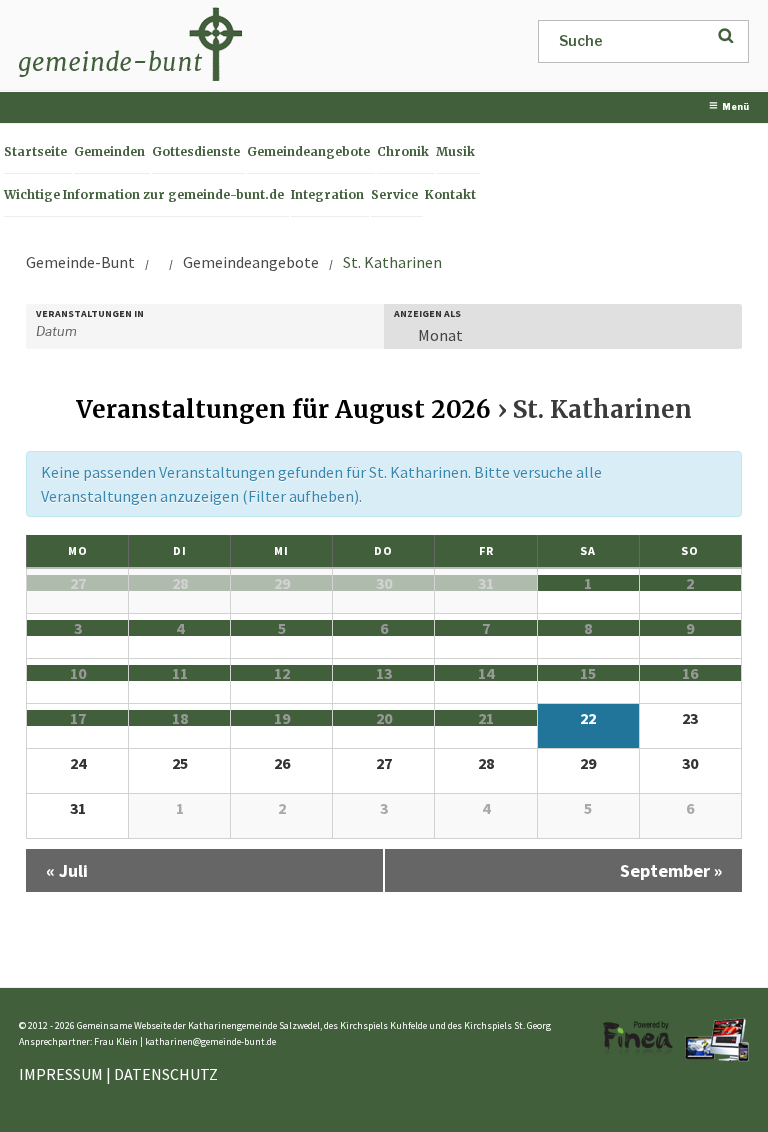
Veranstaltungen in (90, 314)
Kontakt (450, 194)
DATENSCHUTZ (166, 1074)
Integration (327, 194)
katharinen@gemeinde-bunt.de (210, 1041)
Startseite (35, 151)
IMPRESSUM (61, 1074)
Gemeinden (109, 151)
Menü (735, 107)
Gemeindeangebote (308, 151)
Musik (455, 151)
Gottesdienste (196, 151)
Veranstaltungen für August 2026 (283, 409)
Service (394, 194)
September (671, 870)
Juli (67, 870)
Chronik (403, 151)
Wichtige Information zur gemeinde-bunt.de (144, 194)
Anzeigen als (427, 314)
